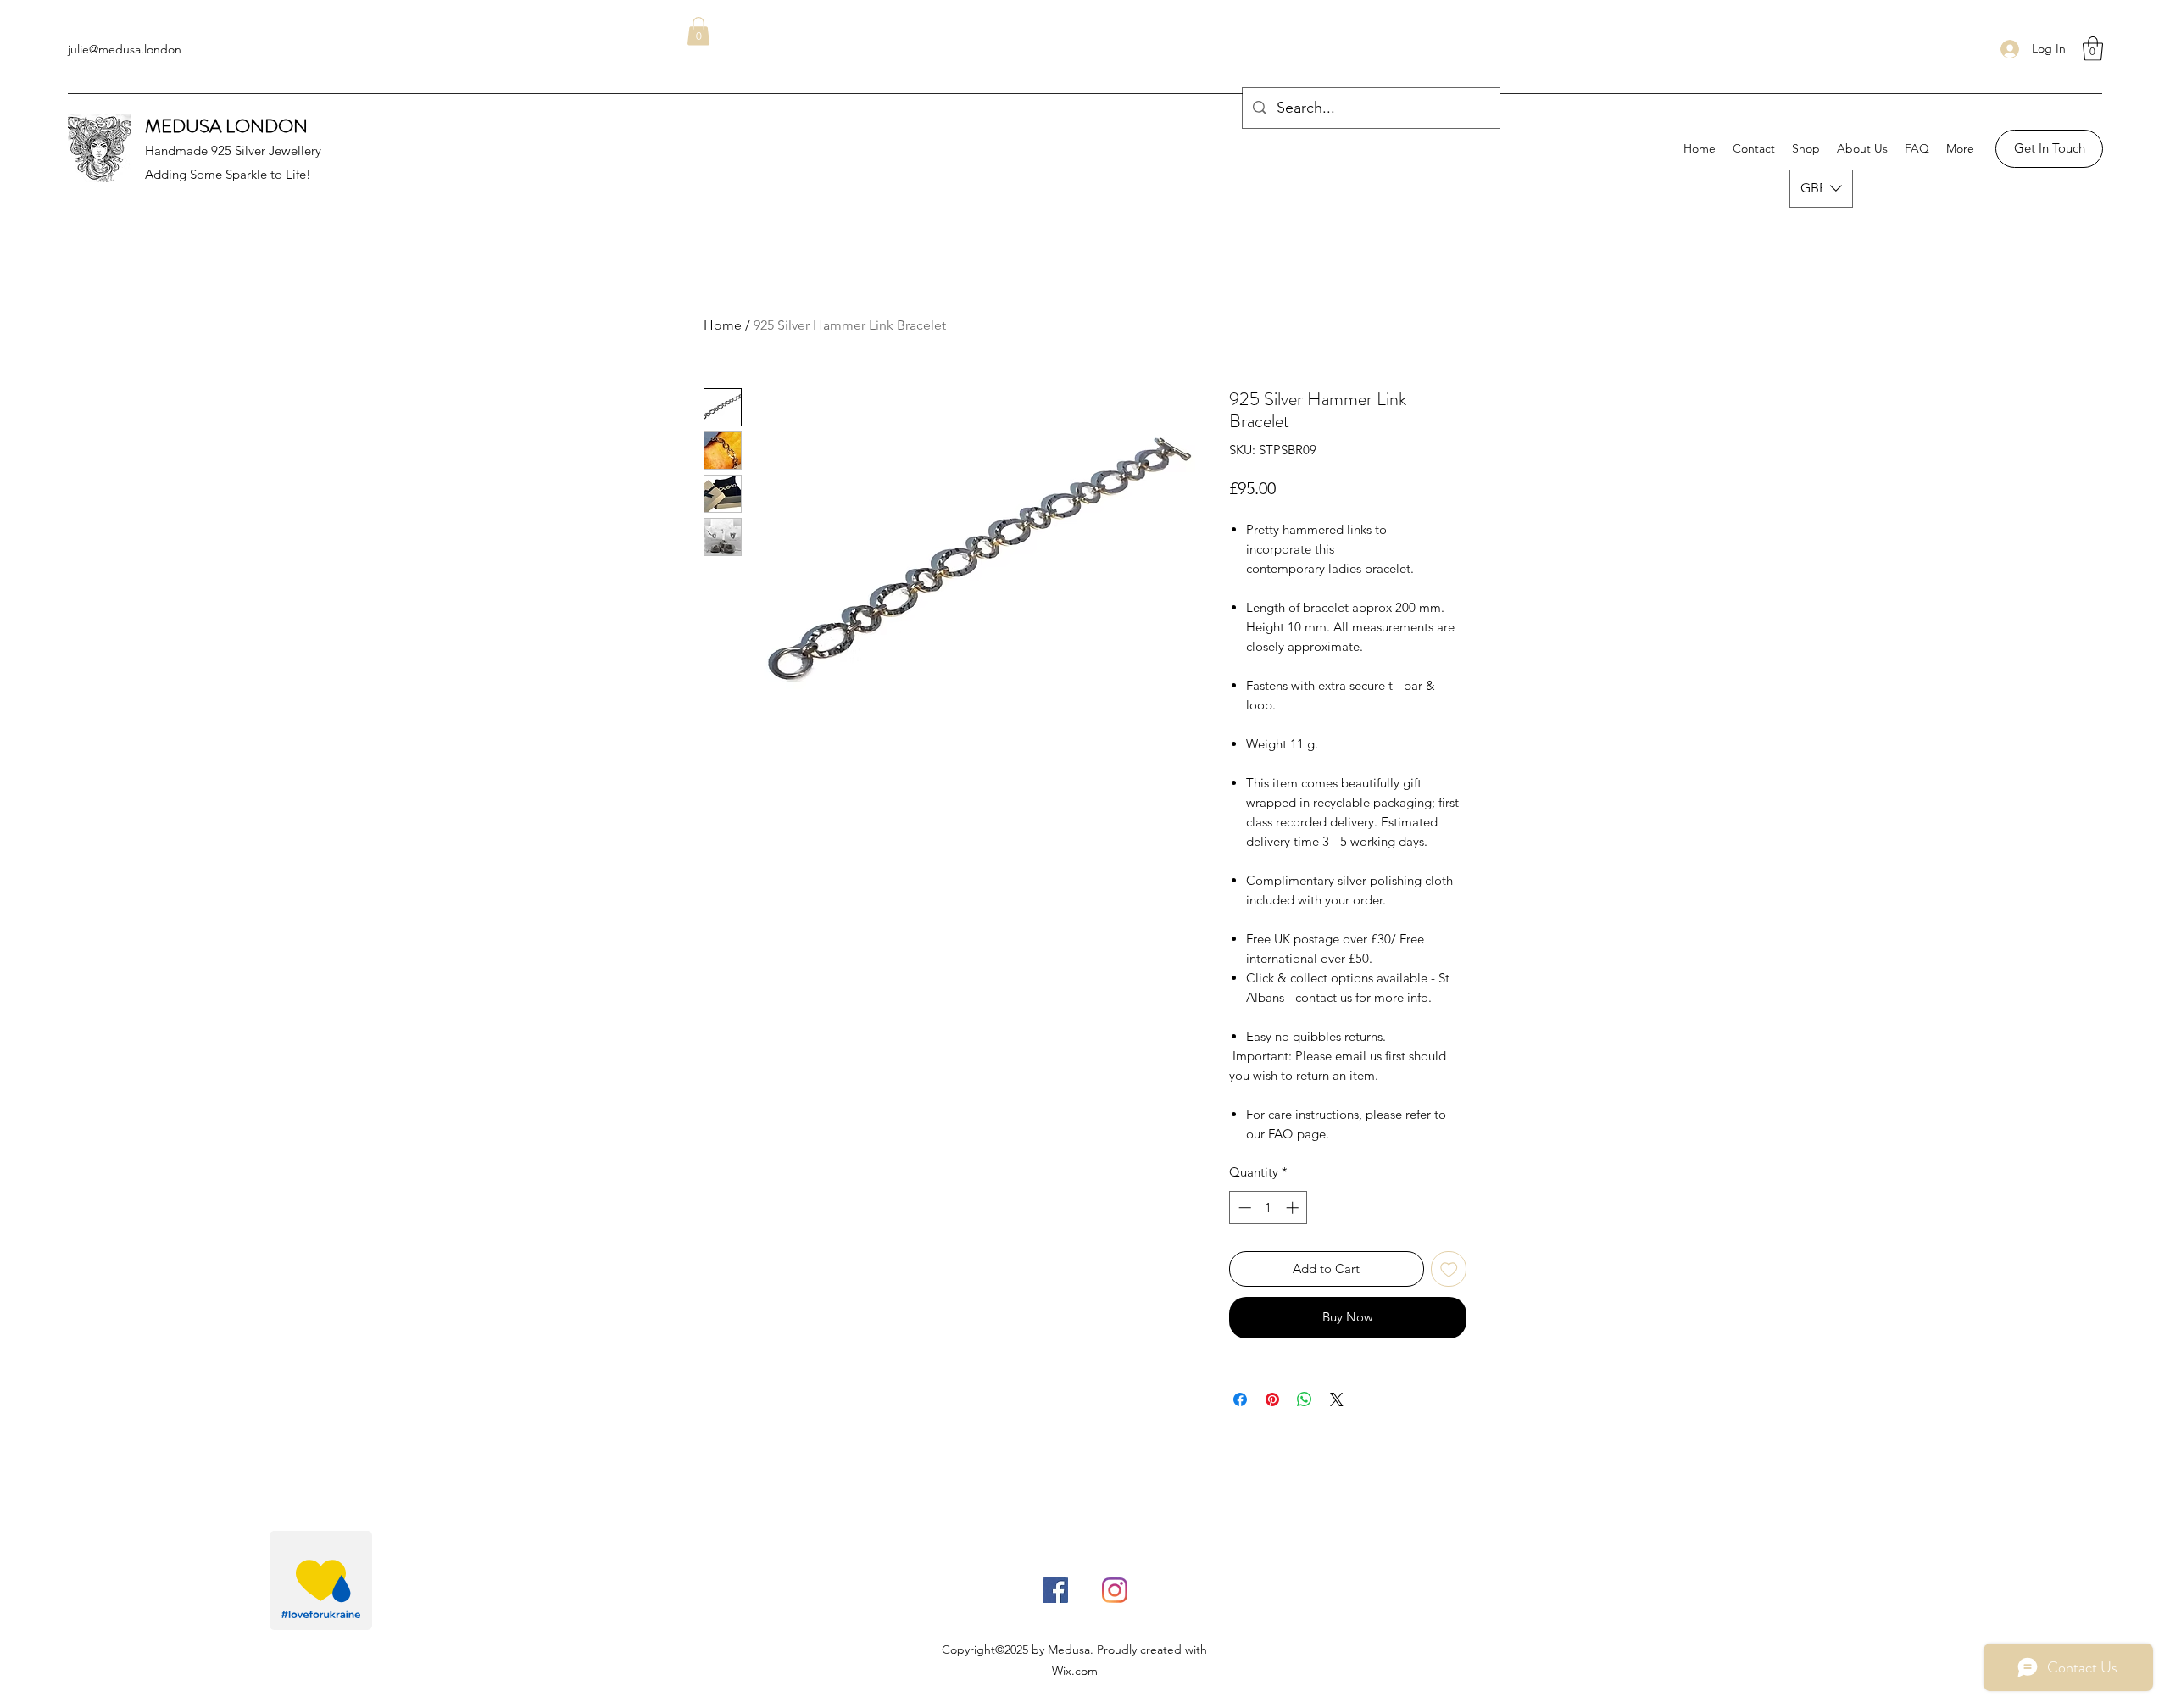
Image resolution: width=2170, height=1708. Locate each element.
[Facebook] (1055, 1590)
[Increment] (1294, 1207)
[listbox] (1821, 189)
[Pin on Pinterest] (1272, 1399)
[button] (2093, 49)
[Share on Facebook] (1240, 1399)
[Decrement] (1243, 1207)
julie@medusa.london (125, 49)
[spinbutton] (1269, 1207)
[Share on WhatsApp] (1305, 1399)
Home (723, 325)
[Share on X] (1337, 1399)
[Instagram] (1115, 1590)
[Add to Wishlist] (1449, 1269)
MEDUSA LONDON (226, 126)
